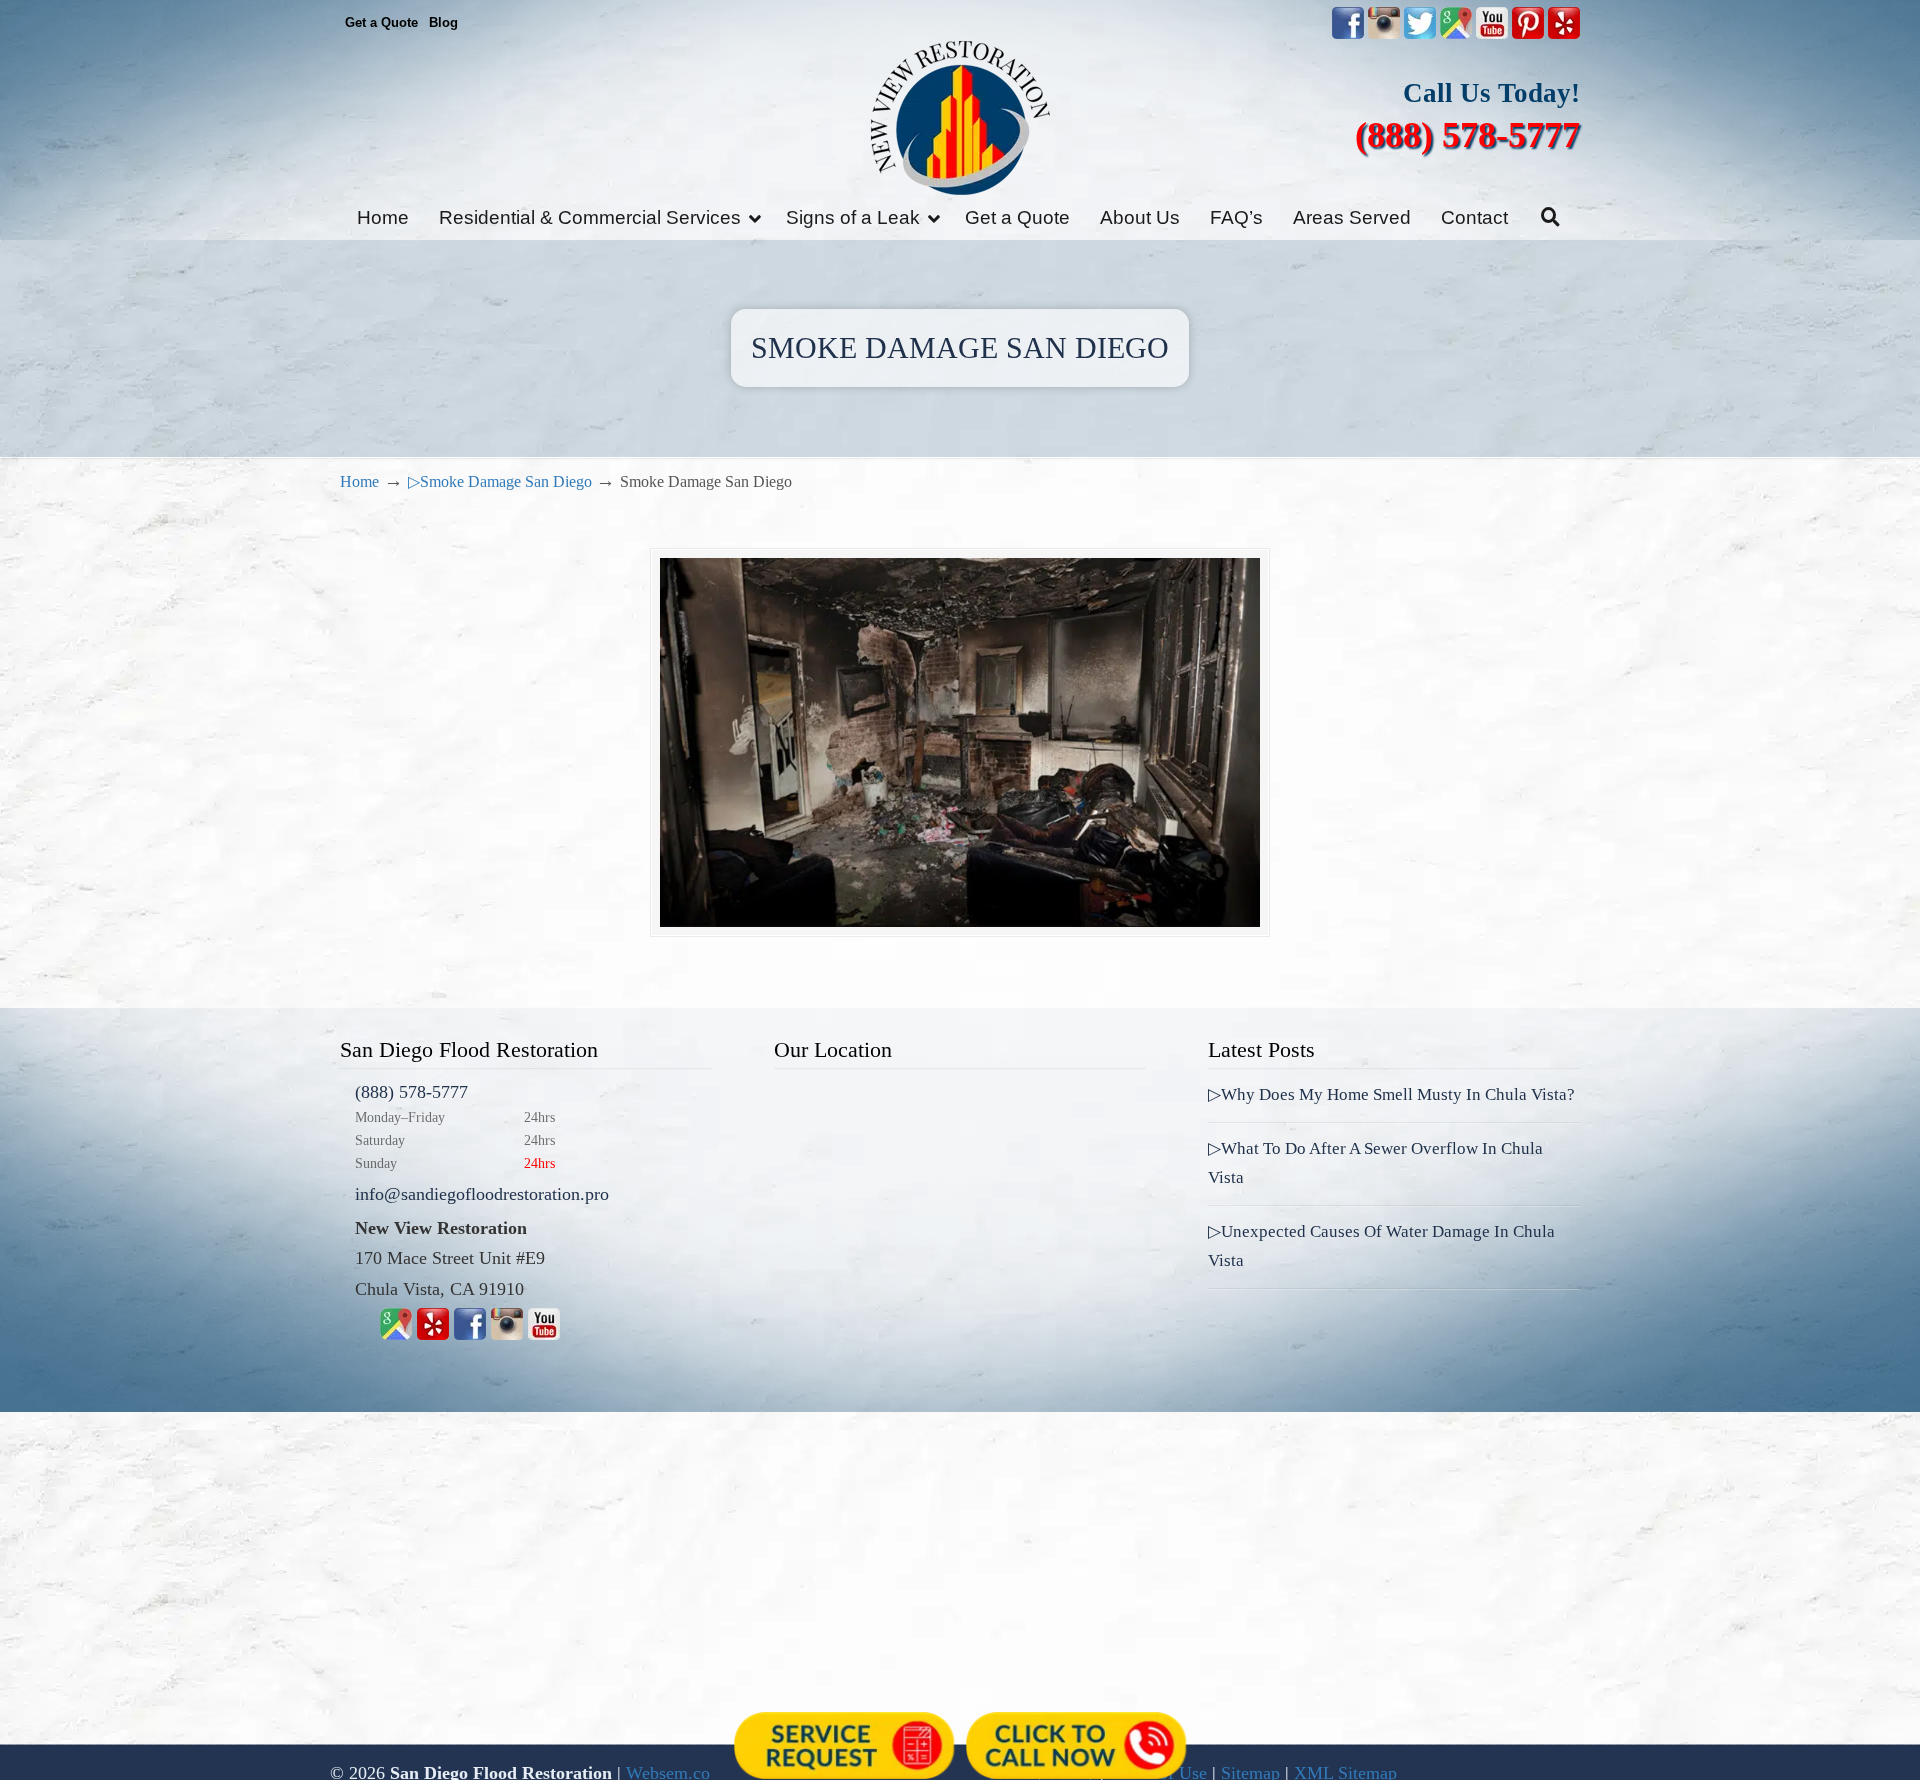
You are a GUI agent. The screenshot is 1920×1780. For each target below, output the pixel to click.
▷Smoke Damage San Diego (500, 482)
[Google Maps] (396, 1334)
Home (359, 482)
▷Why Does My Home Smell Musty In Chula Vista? (1391, 1094)
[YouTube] (1492, 34)
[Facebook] (470, 1334)
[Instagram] (507, 1334)
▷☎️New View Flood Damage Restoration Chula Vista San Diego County (960, 117)
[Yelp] (433, 1334)
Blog (443, 22)
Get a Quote (381, 22)
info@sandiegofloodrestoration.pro (482, 1194)
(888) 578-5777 (1467, 135)
